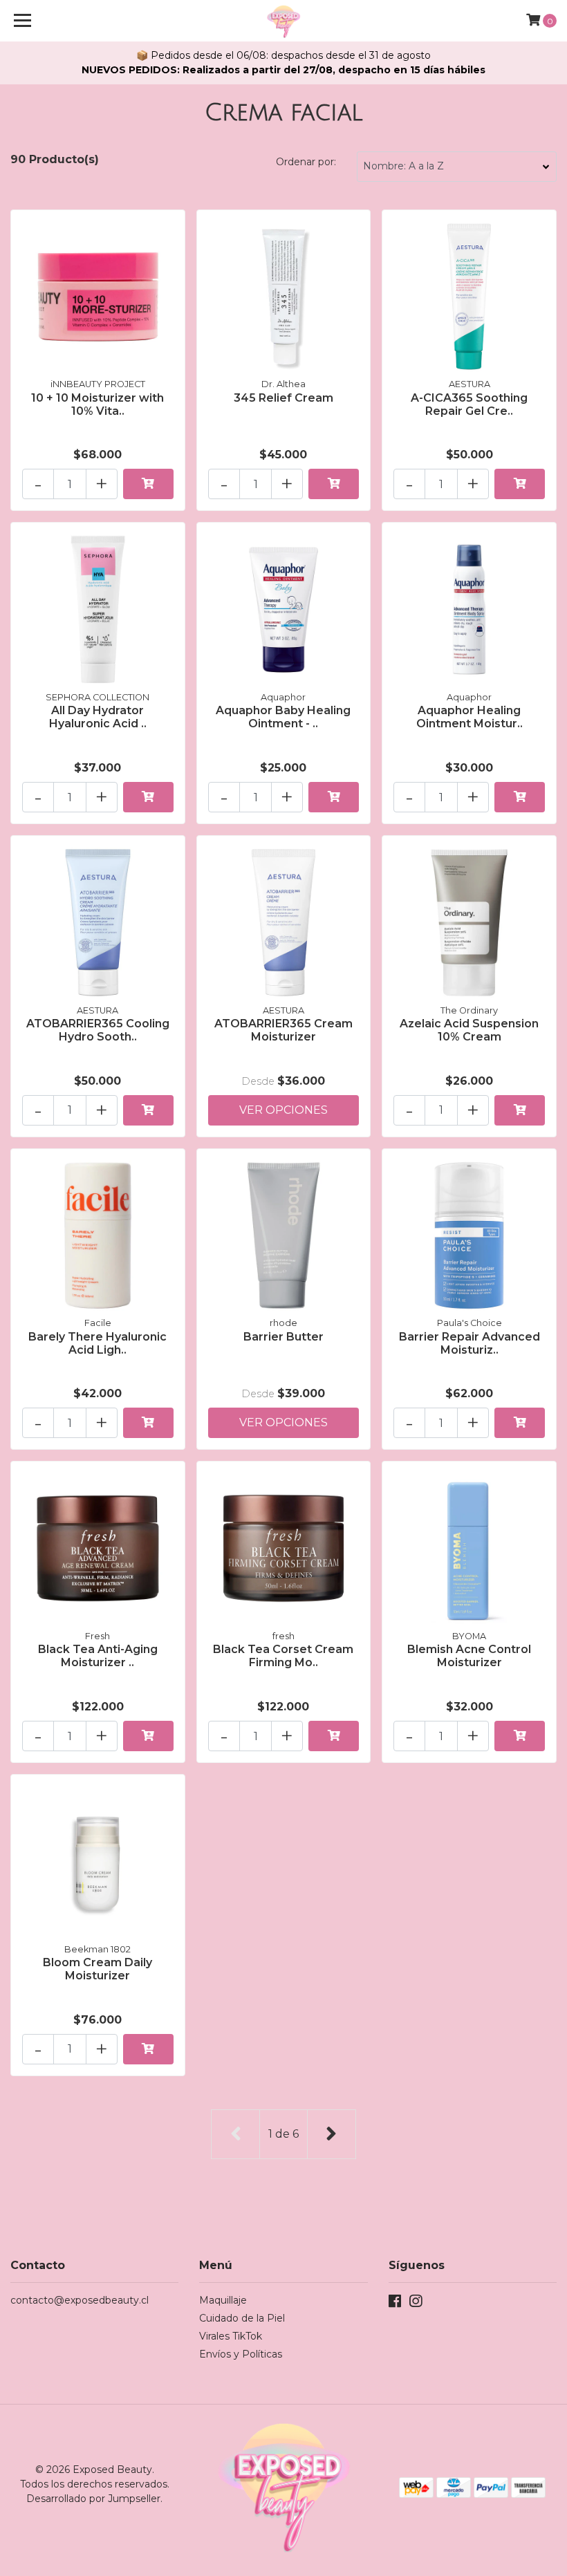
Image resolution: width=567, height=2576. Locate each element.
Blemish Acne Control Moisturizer (469, 1656)
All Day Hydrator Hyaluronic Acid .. (98, 717)
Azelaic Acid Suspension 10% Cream (469, 1030)
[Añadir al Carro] (148, 484)
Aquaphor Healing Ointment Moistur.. (470, 717)
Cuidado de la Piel (242, 2318)
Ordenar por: (306, 162)
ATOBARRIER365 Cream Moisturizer (283, 1030)
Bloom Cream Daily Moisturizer (97, 1969)
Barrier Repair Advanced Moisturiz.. (470, 1343)
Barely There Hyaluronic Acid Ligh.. (97, 1343)
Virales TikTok (231, 2336)
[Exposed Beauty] (284, 21)
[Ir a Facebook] (395, 2304)
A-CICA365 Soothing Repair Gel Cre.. (469, 404)
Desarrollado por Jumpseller (93, 2499)
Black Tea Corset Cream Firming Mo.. (283, 1656)
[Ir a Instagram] (416, 2304)
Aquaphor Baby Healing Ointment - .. (283, 717)
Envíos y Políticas (241, 2354)
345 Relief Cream (283, 398)
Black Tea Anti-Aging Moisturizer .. (98, 1656)
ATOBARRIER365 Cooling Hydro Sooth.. (98, 1030)
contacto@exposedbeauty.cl (80, 2300)
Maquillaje (223, 2300)
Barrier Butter (283, 1337)
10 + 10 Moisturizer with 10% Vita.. (97, 404)
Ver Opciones (283, 1110)
